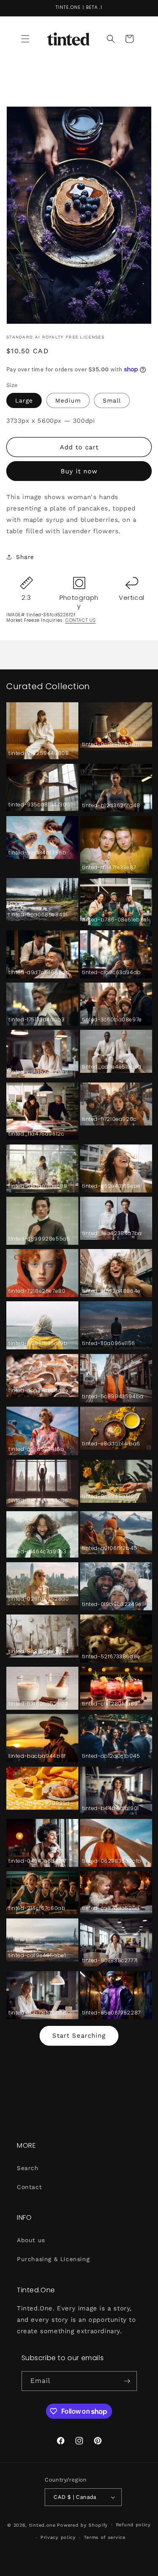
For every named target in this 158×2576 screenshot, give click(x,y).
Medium (68, 400)
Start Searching (79, 2036)
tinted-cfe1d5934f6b (36, 1449)
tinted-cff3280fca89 (110, 1704)
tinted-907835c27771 (110, 1961)
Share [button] (25, 557)
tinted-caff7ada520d (111, 1908)
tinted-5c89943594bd (113, 1397)
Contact (29, 2187)
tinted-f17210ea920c (109, 1119)
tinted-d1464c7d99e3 (37, 1552)
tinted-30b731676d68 (37, 2013)
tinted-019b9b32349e (112, 1604)
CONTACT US (80, 620)
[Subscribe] (127, 2381)
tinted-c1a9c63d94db (112, 972)
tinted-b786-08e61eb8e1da (116, 920)
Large (24, 400)
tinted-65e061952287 (111, 2013)
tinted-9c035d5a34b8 (113, 744)
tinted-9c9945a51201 (111, 1496)
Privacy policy (58, 2537)
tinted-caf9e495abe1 (37, 1956)
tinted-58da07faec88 (38, 1186)
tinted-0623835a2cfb (112, 1861)
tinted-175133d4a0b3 (36, 1020)
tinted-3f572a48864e (111, 1291)
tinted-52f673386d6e (111, 1657)
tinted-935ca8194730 (37, 805)
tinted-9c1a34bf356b (37, 853)
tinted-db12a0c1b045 (111, 1756)
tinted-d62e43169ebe (111, 1186)
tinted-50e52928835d (39, 1803)
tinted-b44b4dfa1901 (111, 1808)
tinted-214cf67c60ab (37, 1908)
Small (112, 400)
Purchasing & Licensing (53, 2259)
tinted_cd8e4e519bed (112, 1067)
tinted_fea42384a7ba (112, 1233)
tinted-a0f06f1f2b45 (110, 1548)
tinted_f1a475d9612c (36, 1134)
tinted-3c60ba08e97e (112, 1020)
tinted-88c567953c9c (38, 1501)
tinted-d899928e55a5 (39, 1239)
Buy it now (79, 471)
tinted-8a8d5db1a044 (39, 1652)
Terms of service (105, 2537)
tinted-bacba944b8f (37, 1756)
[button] (25, 39)
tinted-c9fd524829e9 (38, 1072)
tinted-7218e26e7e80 (37, 1291)
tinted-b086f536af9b (38, 1343)
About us (31, 2240)
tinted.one (42, 2525)
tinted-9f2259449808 (39, 753)
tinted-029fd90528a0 (39, 1599)
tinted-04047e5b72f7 (37, 1861)
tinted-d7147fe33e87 (109, 868)
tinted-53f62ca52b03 (38, 1704)
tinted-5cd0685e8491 (38, 915)
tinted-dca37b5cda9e (38, 1391)
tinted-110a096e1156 (109, 1343)
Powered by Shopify (82, 2525)
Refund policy (133, 2525)
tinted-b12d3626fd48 (111, 806)
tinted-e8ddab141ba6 (111, 1444)
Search (28, 2168)
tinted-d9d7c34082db (39, 972)
